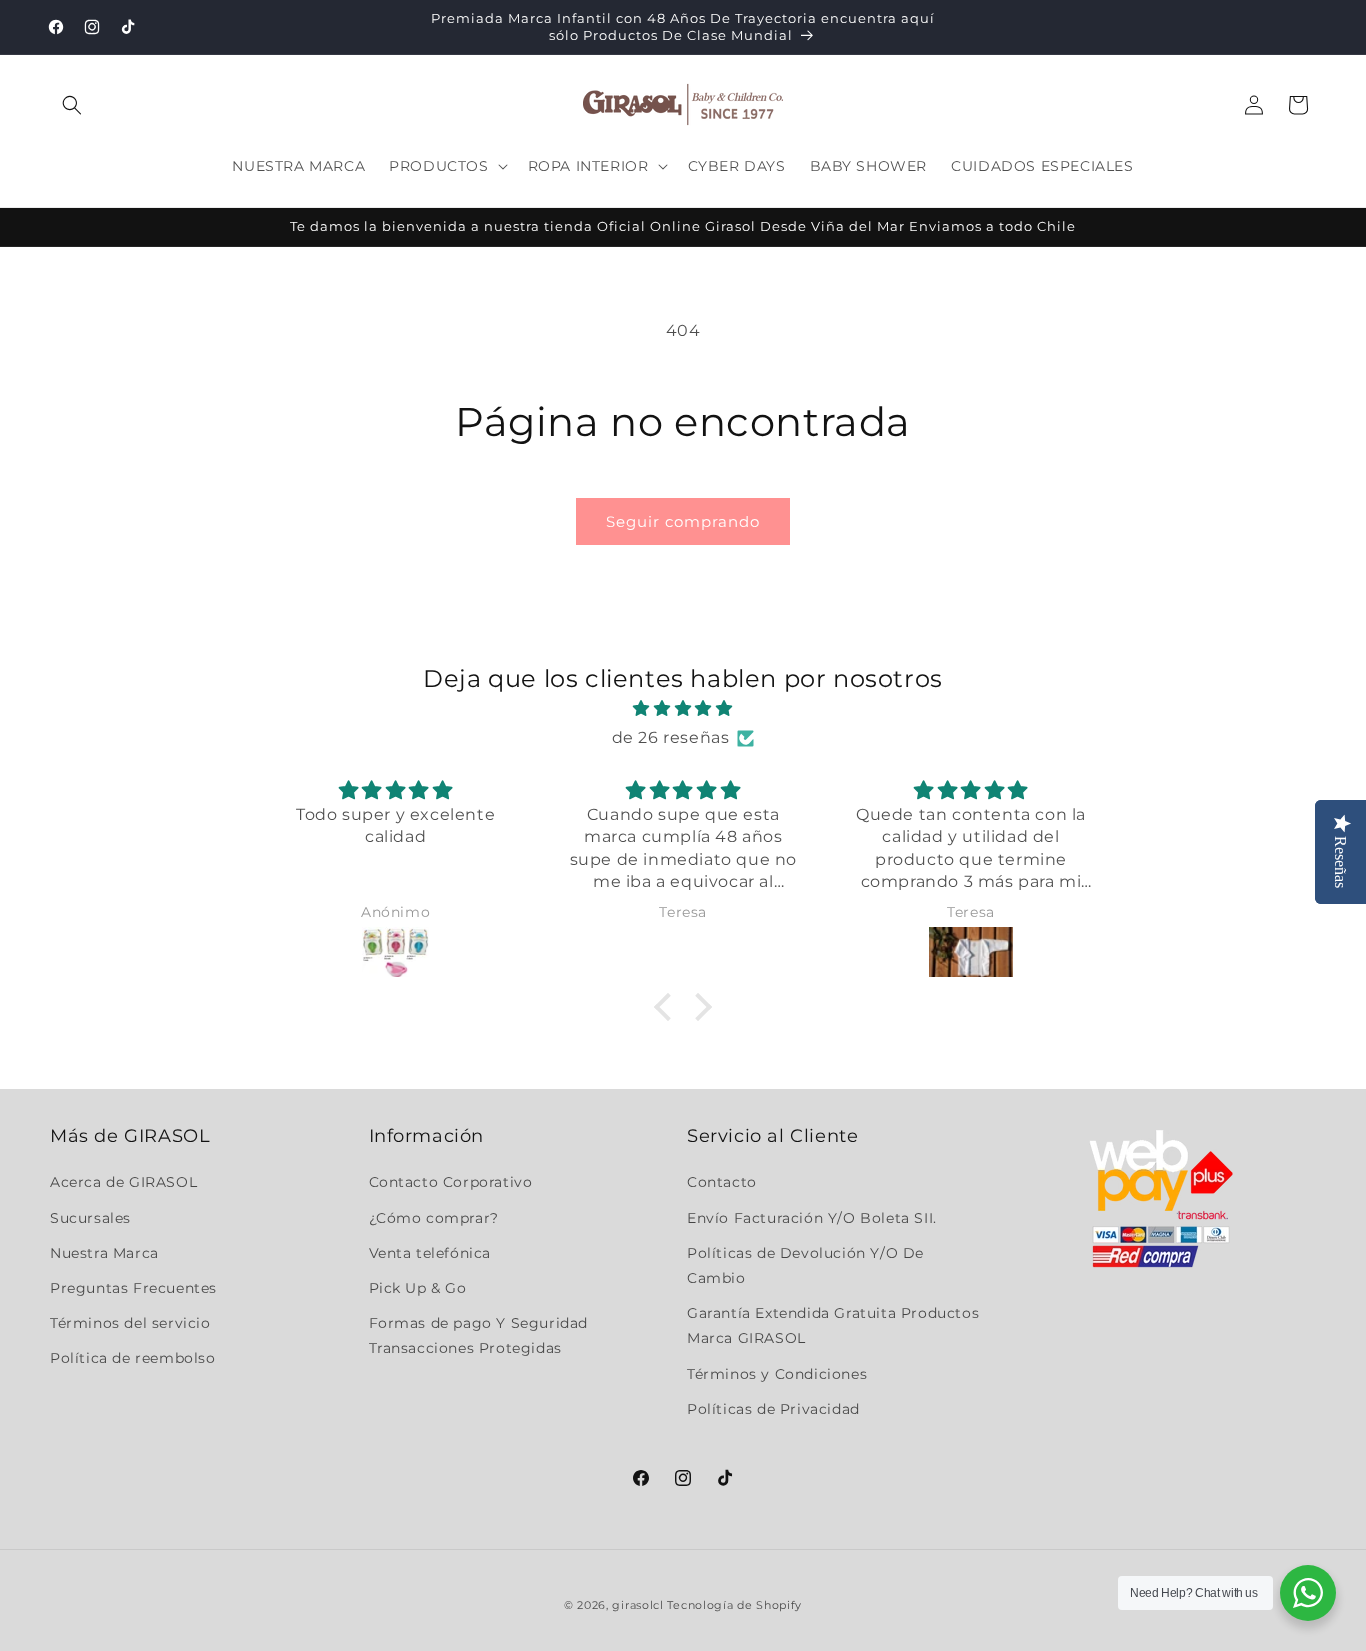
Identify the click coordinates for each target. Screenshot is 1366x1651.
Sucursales (90, 1218)
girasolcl (637, 1605)
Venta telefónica (430, 1253)
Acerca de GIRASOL (123, 1182)
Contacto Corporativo (451, 1182)
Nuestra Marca (104, 1253)
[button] (72, 105)
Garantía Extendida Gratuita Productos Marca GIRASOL (833, 1325)
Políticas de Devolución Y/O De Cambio (805, 1265)
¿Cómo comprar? (434, 1218)
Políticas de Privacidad (773, 1409)
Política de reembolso (133, 1358)
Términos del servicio (130, 1323)
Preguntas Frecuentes (133, 1288)
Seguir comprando (683, 521)
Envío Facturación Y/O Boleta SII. (812, 1218)
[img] (683, 709)
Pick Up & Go (418, 1288)
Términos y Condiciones (777, 1374)
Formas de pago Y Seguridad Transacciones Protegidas (479, 1335)
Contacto (722, 1182)
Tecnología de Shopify (734, 1605)
